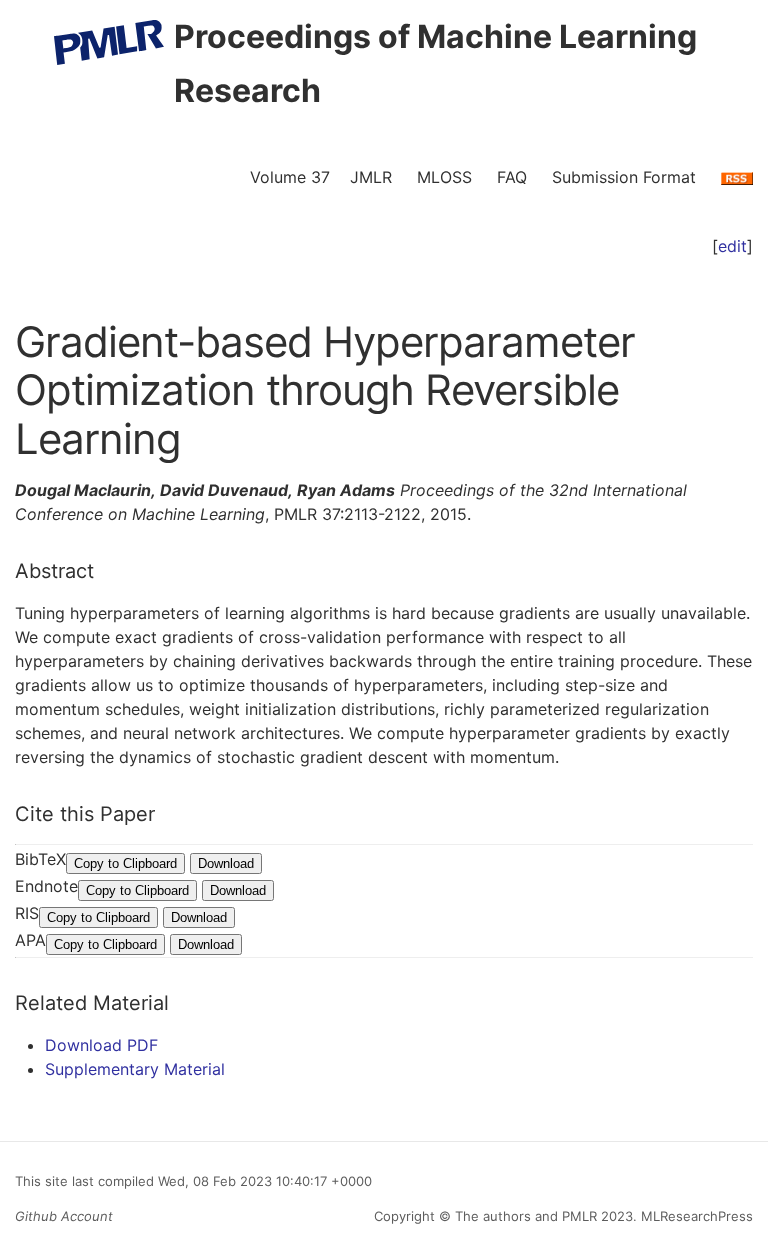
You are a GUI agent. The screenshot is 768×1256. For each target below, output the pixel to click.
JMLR (371, 177)
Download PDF (101, 1045)
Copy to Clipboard (125, 863)
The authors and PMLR (526, 1216)
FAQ (512, 177)
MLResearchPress (695, 1216)
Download (226, 863)
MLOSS (444, 177)
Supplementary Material (135, 1069)
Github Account (64, 1216)
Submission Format (624, 177)
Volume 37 (290, 177)
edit (732, 246)
